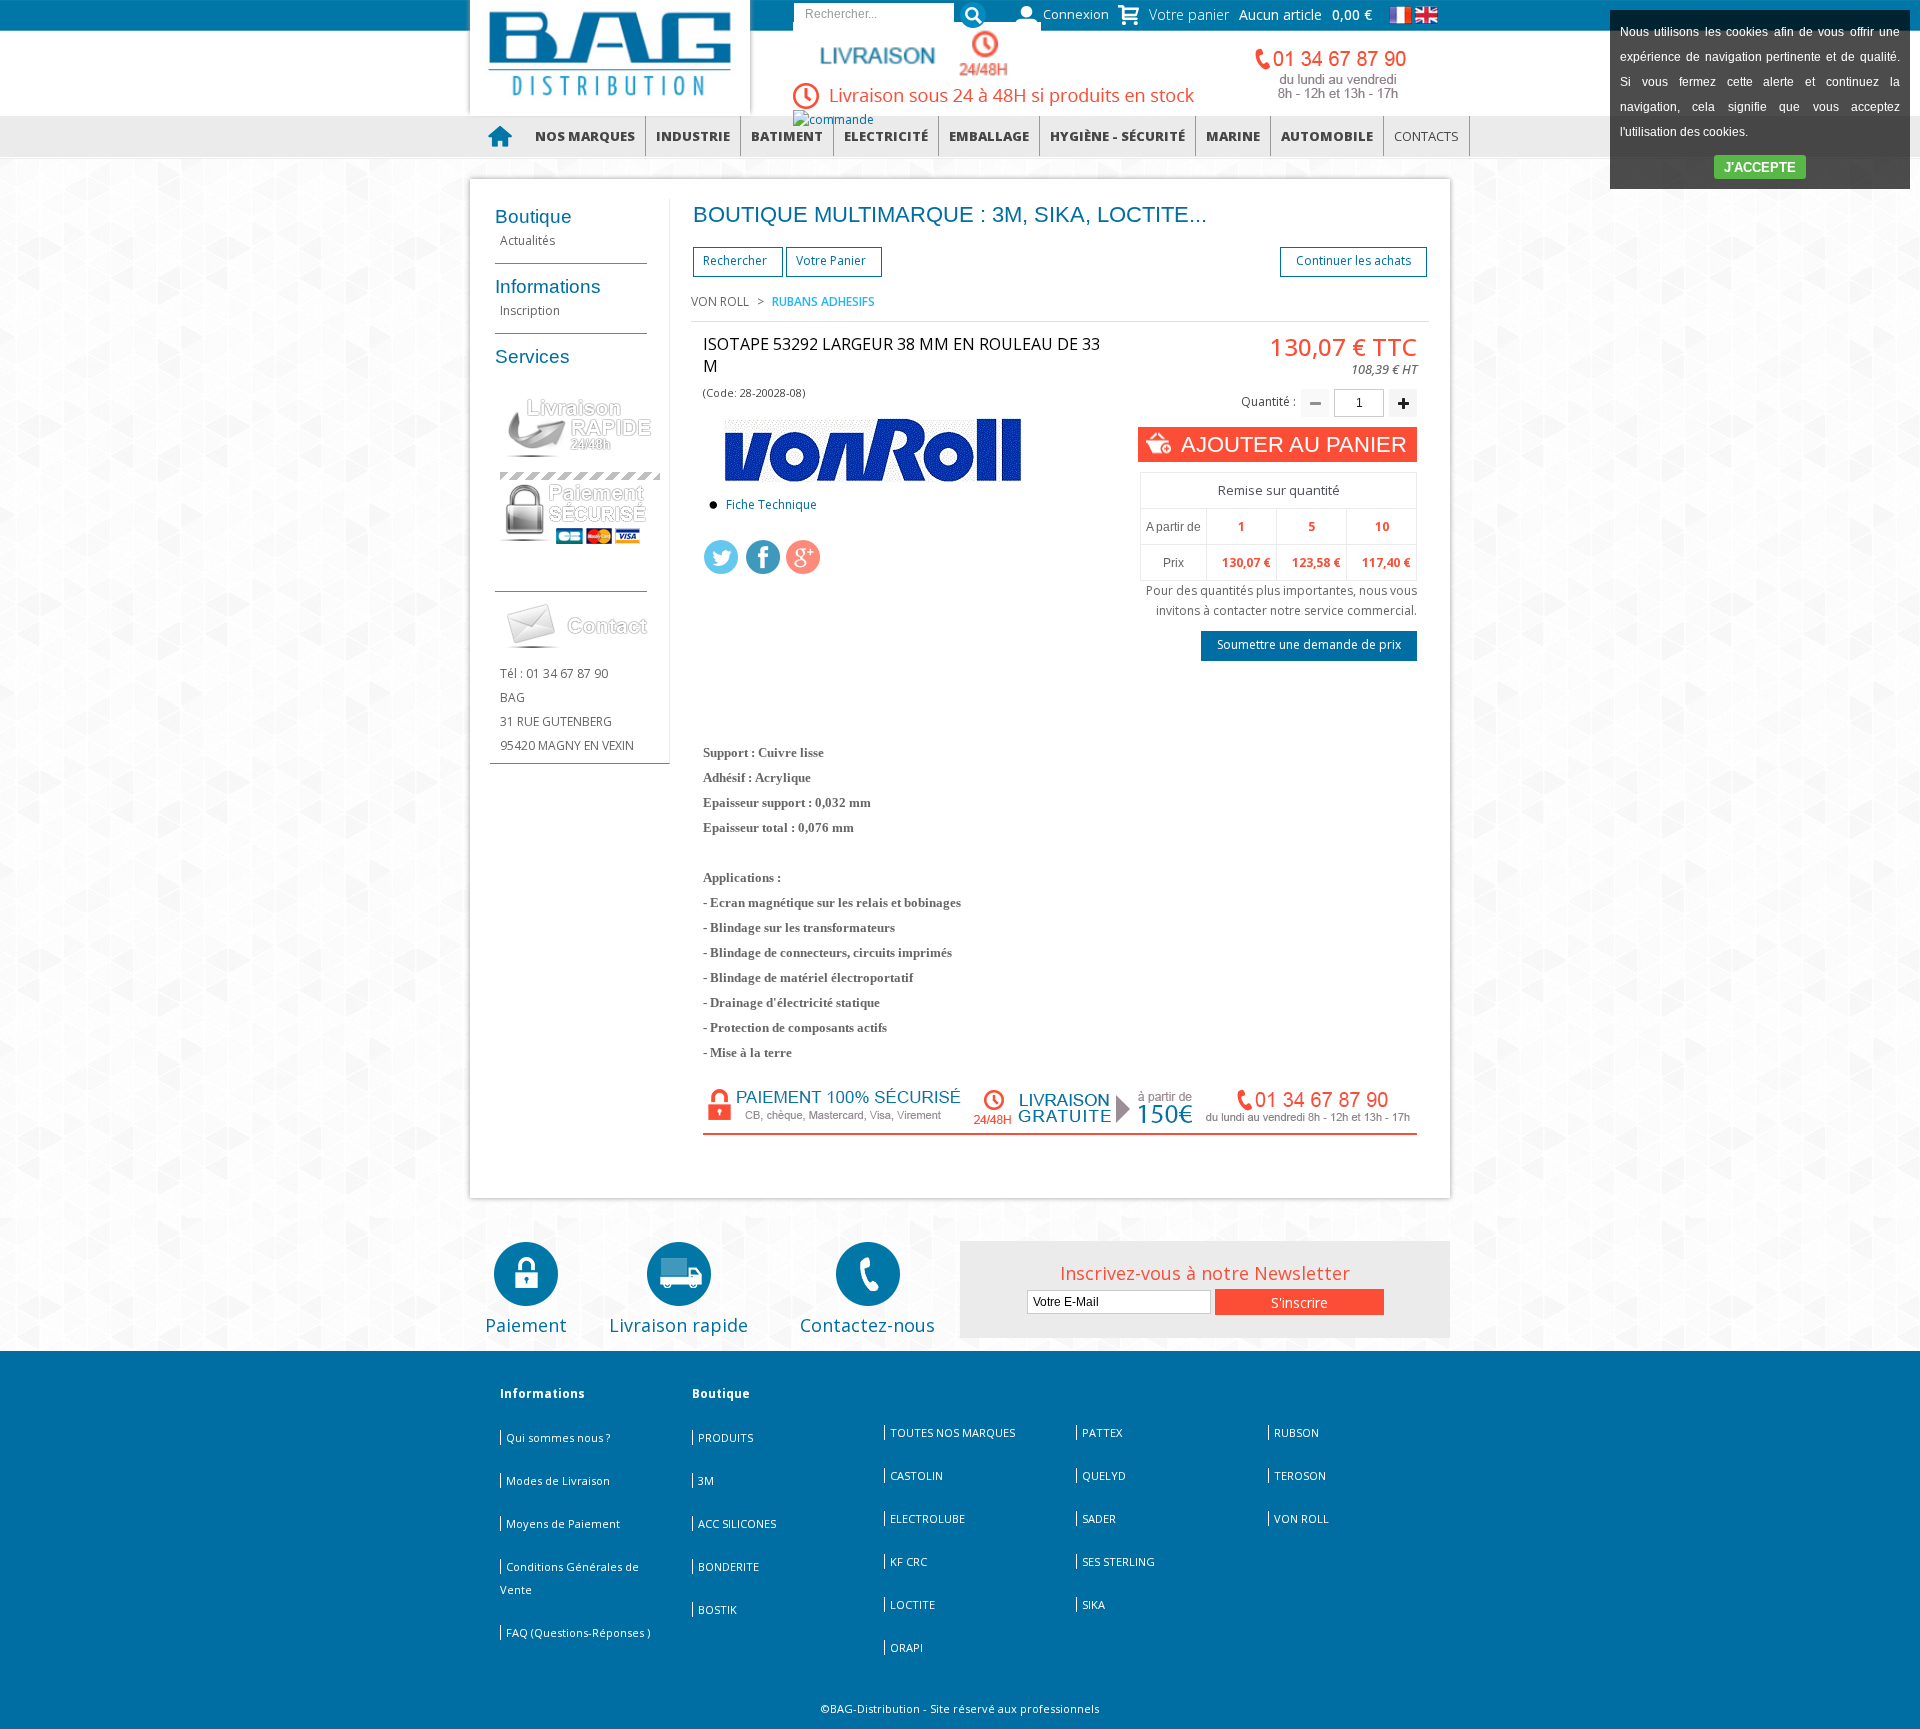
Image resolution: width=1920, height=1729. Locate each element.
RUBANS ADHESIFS (823, 301)
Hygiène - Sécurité (1117, 136)
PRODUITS (725, 1437)
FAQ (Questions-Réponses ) (578, 1632)
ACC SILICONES (737, 1523)
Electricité (886, 136)
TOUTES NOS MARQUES (952, 1432)
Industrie (693, 136)
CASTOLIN (916, 1475)
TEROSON (1300, 1475)
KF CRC (908, 1561)
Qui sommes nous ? (558, 1437)
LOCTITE (912, 1604)
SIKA (1093, 1604)
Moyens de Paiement (563, 1523)
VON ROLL (720, 301)
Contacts (1426, 136)
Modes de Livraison (558, 1480)
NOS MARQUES (585, 136)
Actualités (527, 240)
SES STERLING (1118, 1561)
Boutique (533, 216)
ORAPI (906, 1647)
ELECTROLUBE (927, 1518)
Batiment (787, 136)
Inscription (530, 310)
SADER (1099, 1518)
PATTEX (1102, 1432)
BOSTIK (717, 1609)
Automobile (1327, 136)
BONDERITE (728, 1566)
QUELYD (1104, 1475)
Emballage (989, 136)
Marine (1233, 136)
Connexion (1076, 14)
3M (706, 1480)
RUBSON (1296, 1432)
